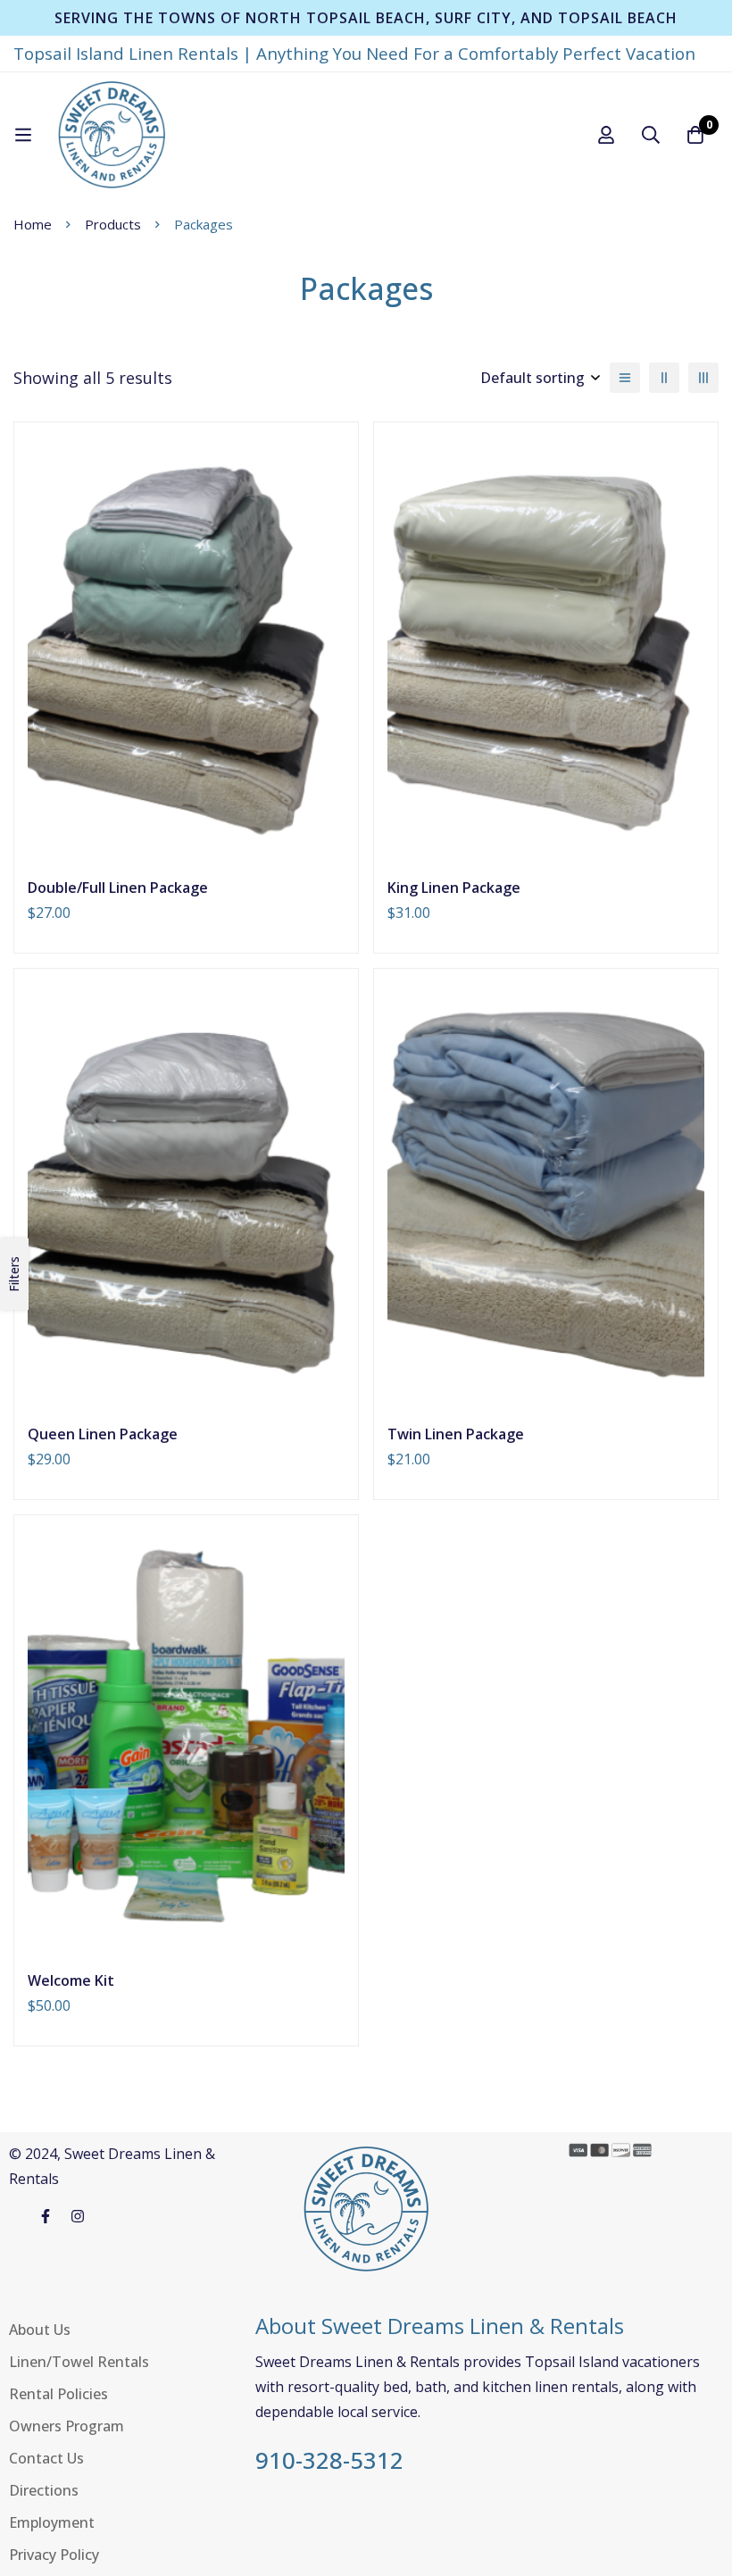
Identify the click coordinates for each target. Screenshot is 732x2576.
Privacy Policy (54, 2555)
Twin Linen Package (456, 1434)
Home (33, 224)
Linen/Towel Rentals (79, 2362)
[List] (625, 378)
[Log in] (606, 135)
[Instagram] (78, 2216)
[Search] (651, 135)
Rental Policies (58, 2394)
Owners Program (67, 2426)
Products (113, 224)
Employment (52, 2522)
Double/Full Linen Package (118, 888)
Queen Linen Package (103, 1434)
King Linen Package (454, 888)
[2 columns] (664, 378)
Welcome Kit (71, 1980)
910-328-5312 (329, 2461)
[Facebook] (46, 2216)
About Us (40, 2330)
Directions (44, 2490)
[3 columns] (703, 378)
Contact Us (46, 2458)
